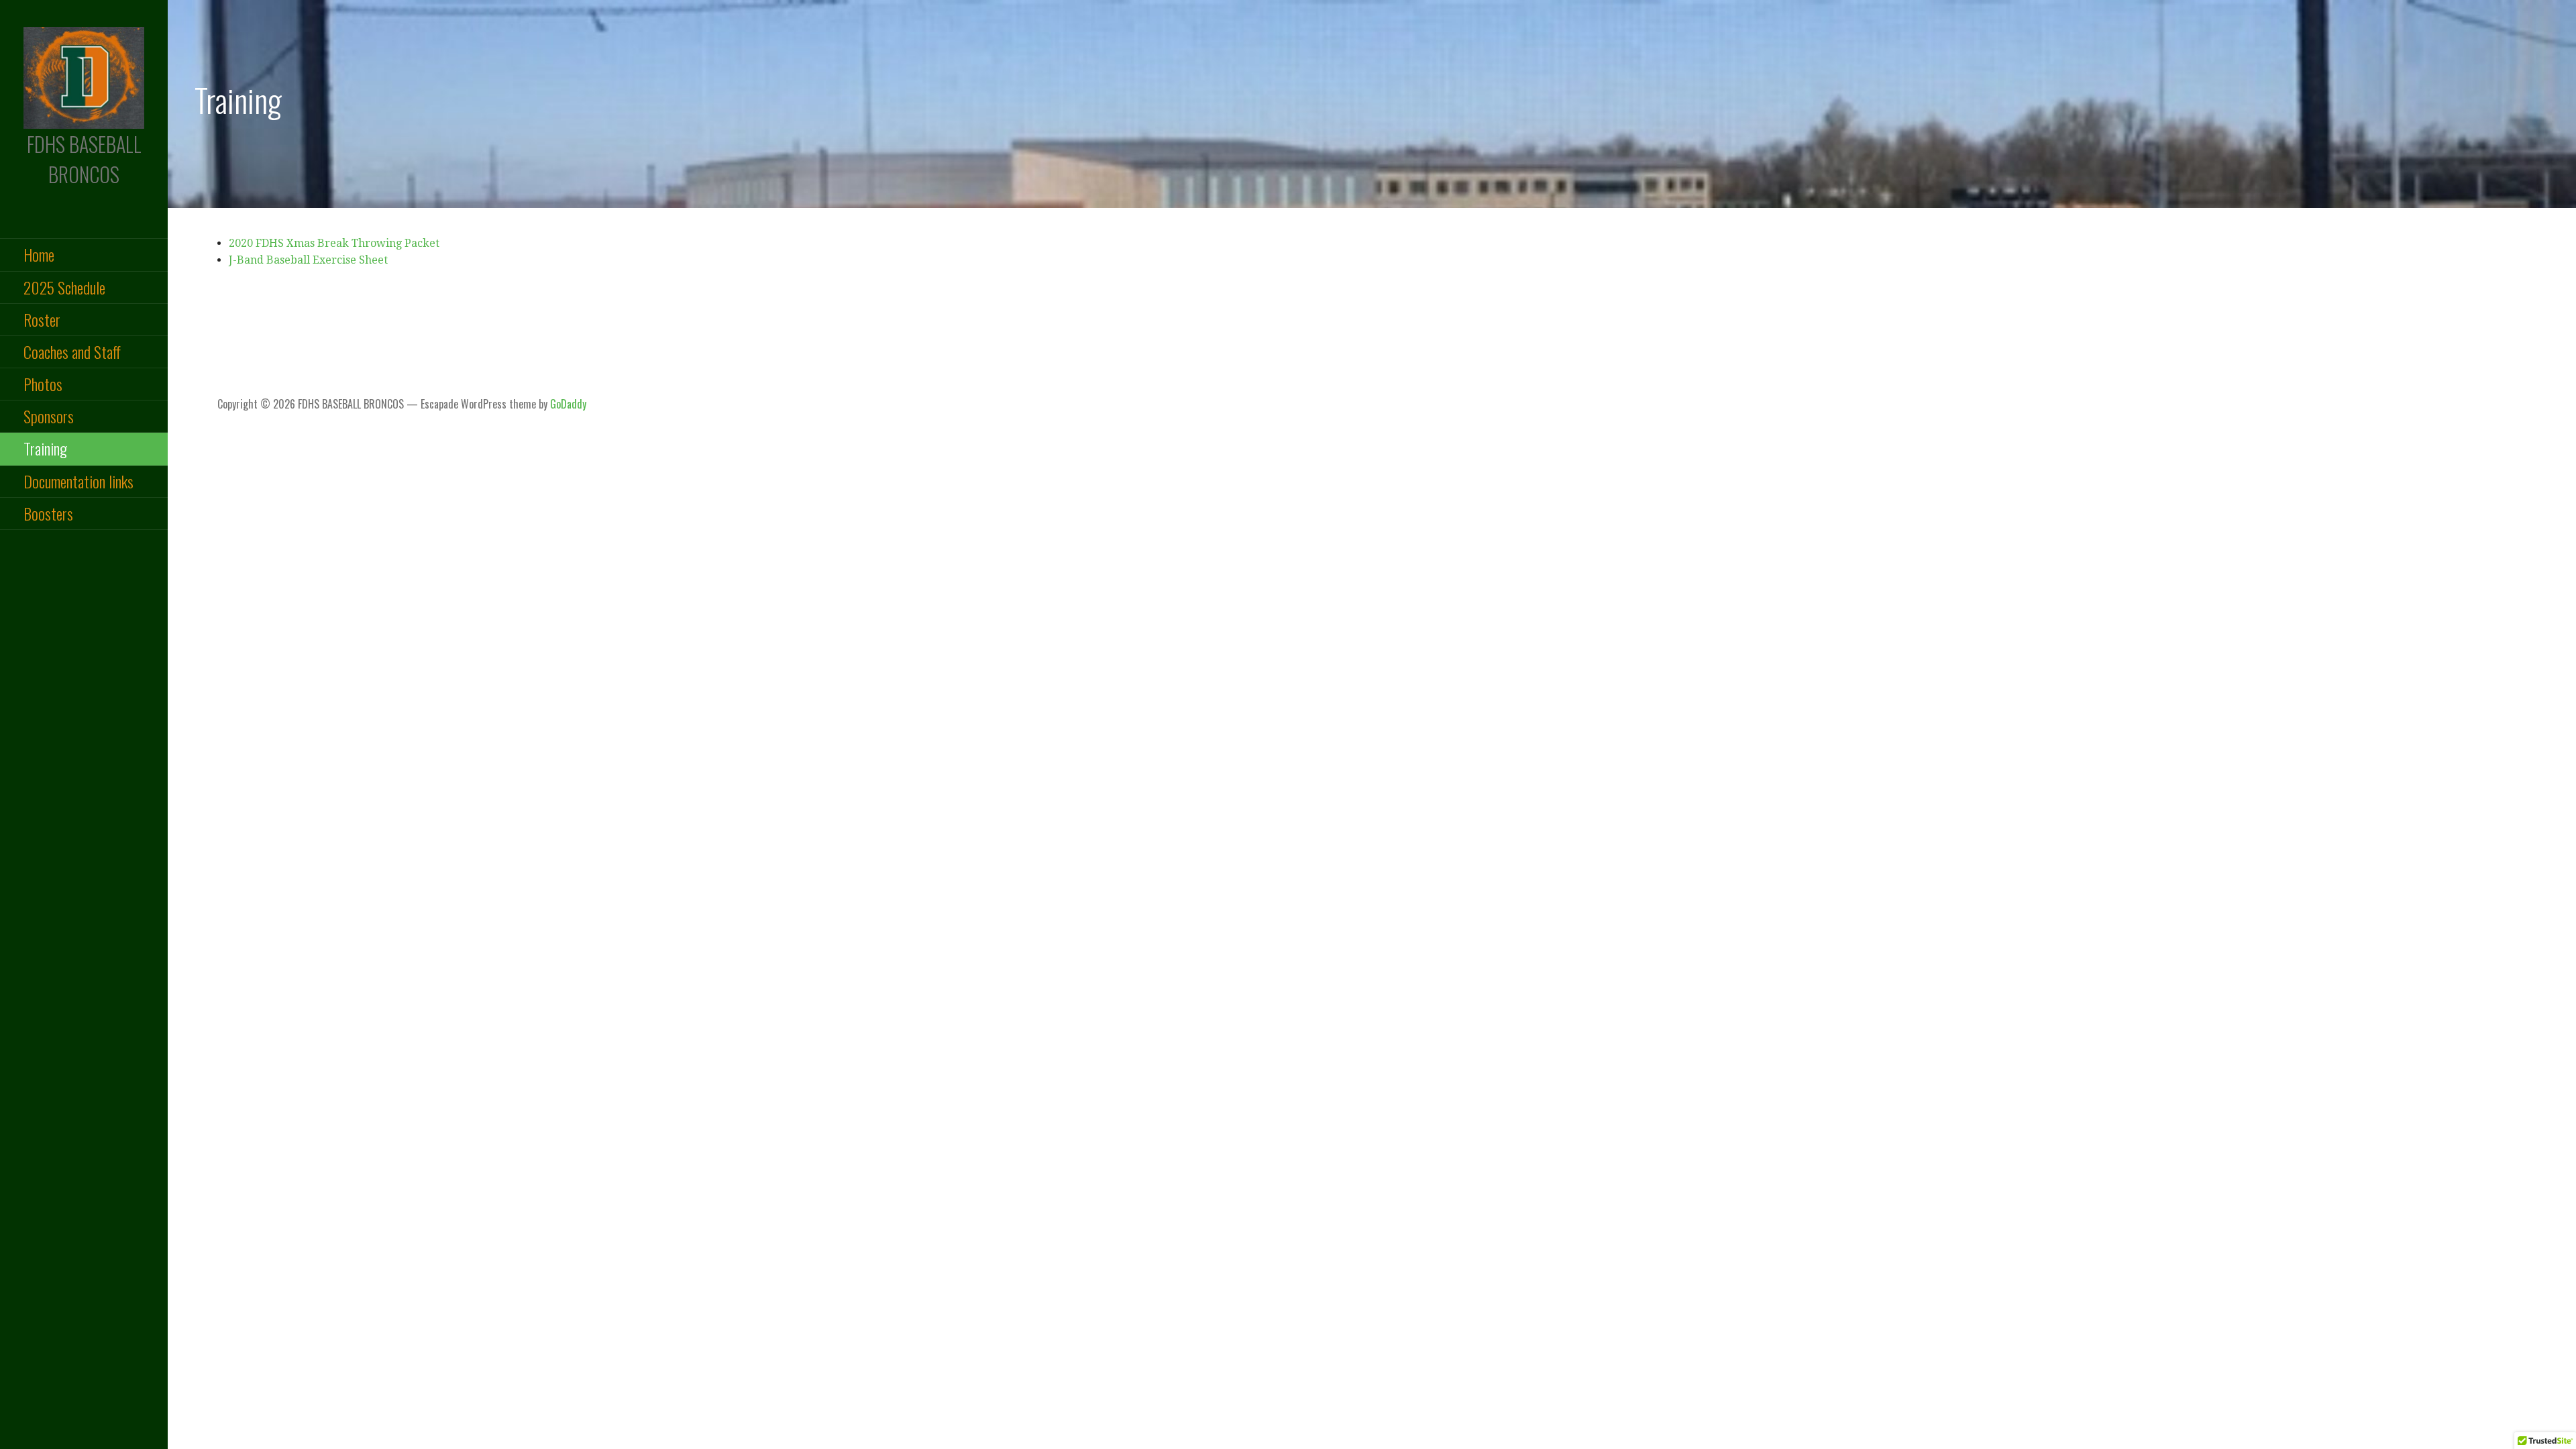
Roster (42, 319)
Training (45, 448)
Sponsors (49, 416)
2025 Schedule (64, 287)
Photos (43, 384)
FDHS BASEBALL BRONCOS (84, 159)
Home (39, 254)
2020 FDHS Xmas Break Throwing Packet (334, 243)
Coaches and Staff (72, 352)
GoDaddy (568, 404)
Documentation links (78, 481)
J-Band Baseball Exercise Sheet (308, 260)
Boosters (48, 513)
